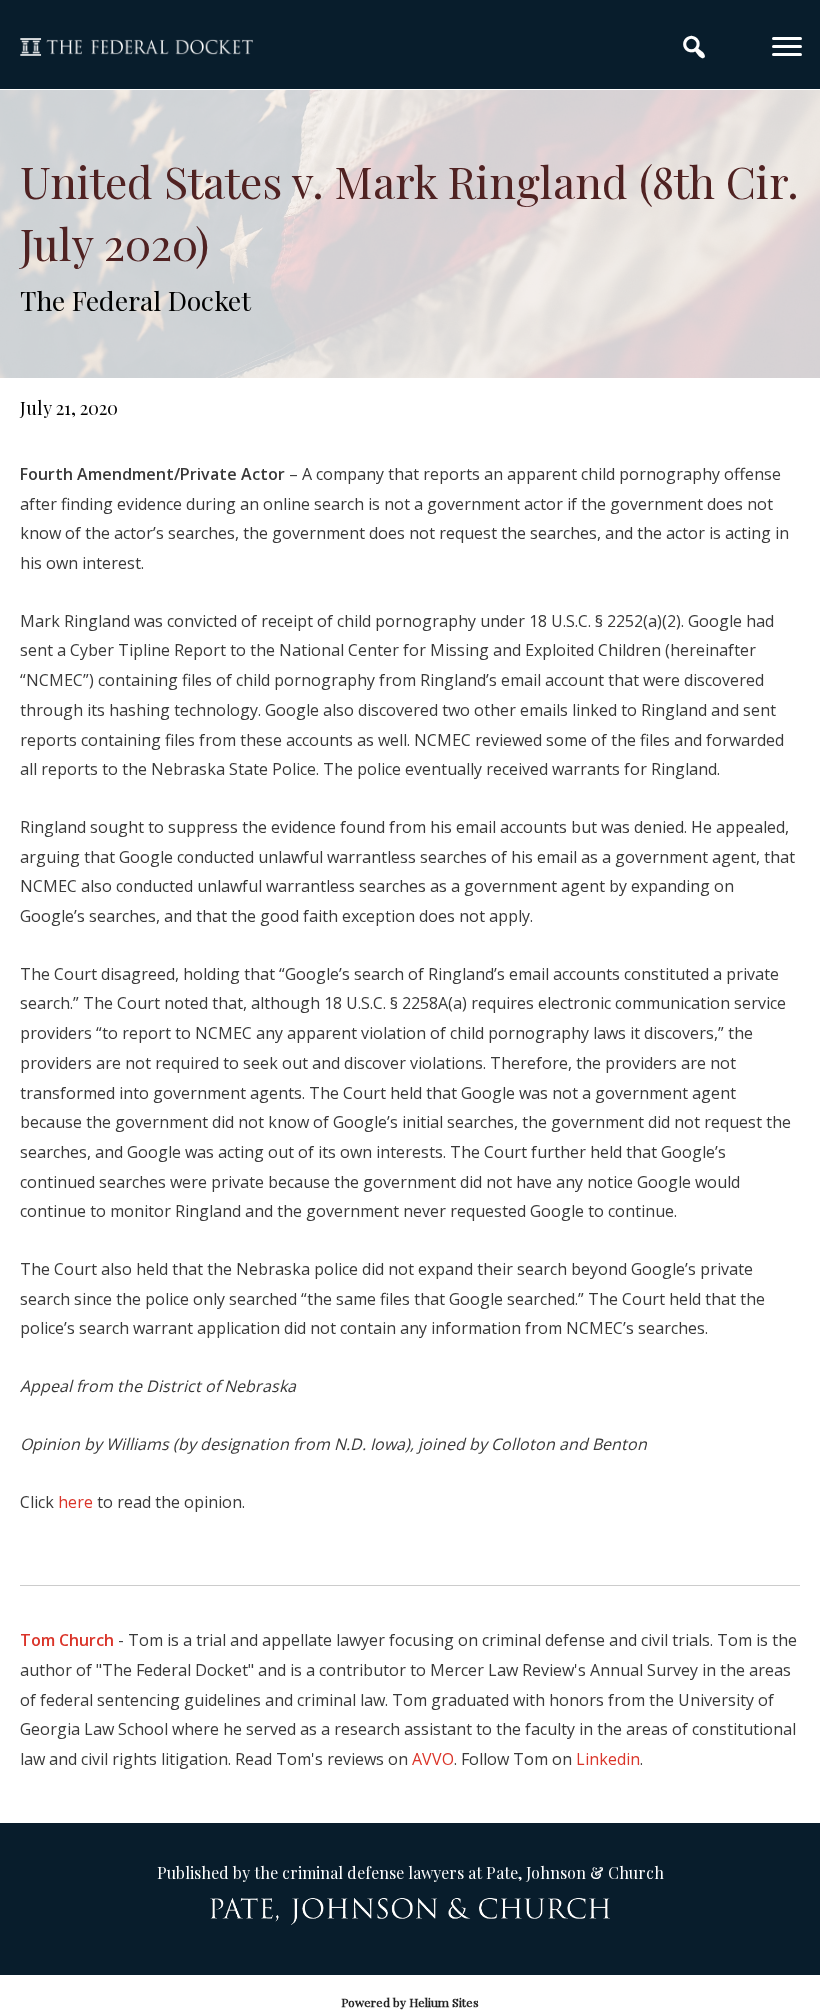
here (75, 1502)
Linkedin (608, 1759)
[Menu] (787, 47)
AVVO (433, 1759)
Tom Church (67, 1640)
